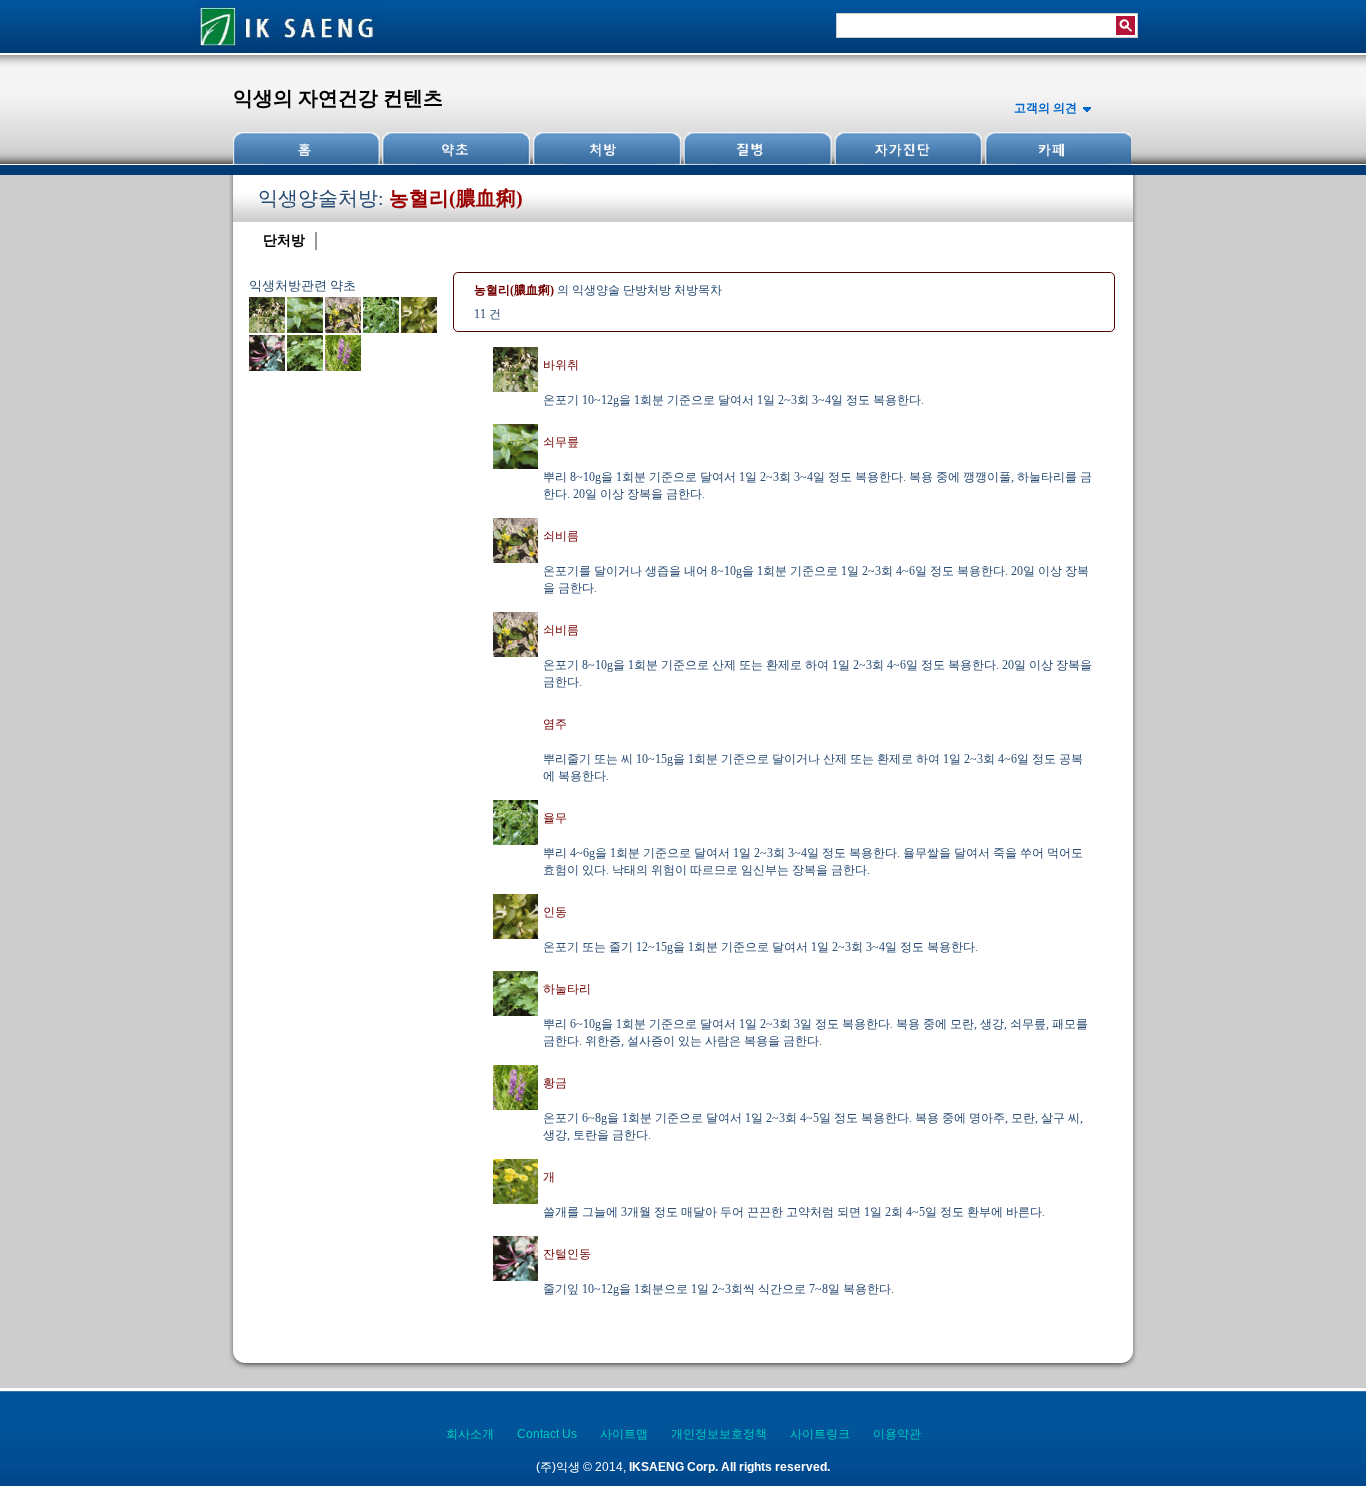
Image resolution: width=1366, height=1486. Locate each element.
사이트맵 (624, 1434)
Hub (456, 148)
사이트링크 (820, 1434)
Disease (756, 148)
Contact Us (547, 1434)
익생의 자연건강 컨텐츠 (338, 98)
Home (307, 148)
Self (906, 148)
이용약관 (897, 1434)
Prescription (606, 148)
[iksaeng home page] (288, 49)
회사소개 (470, 1434)
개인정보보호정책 (719, 1434)
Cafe (1056, 148)
